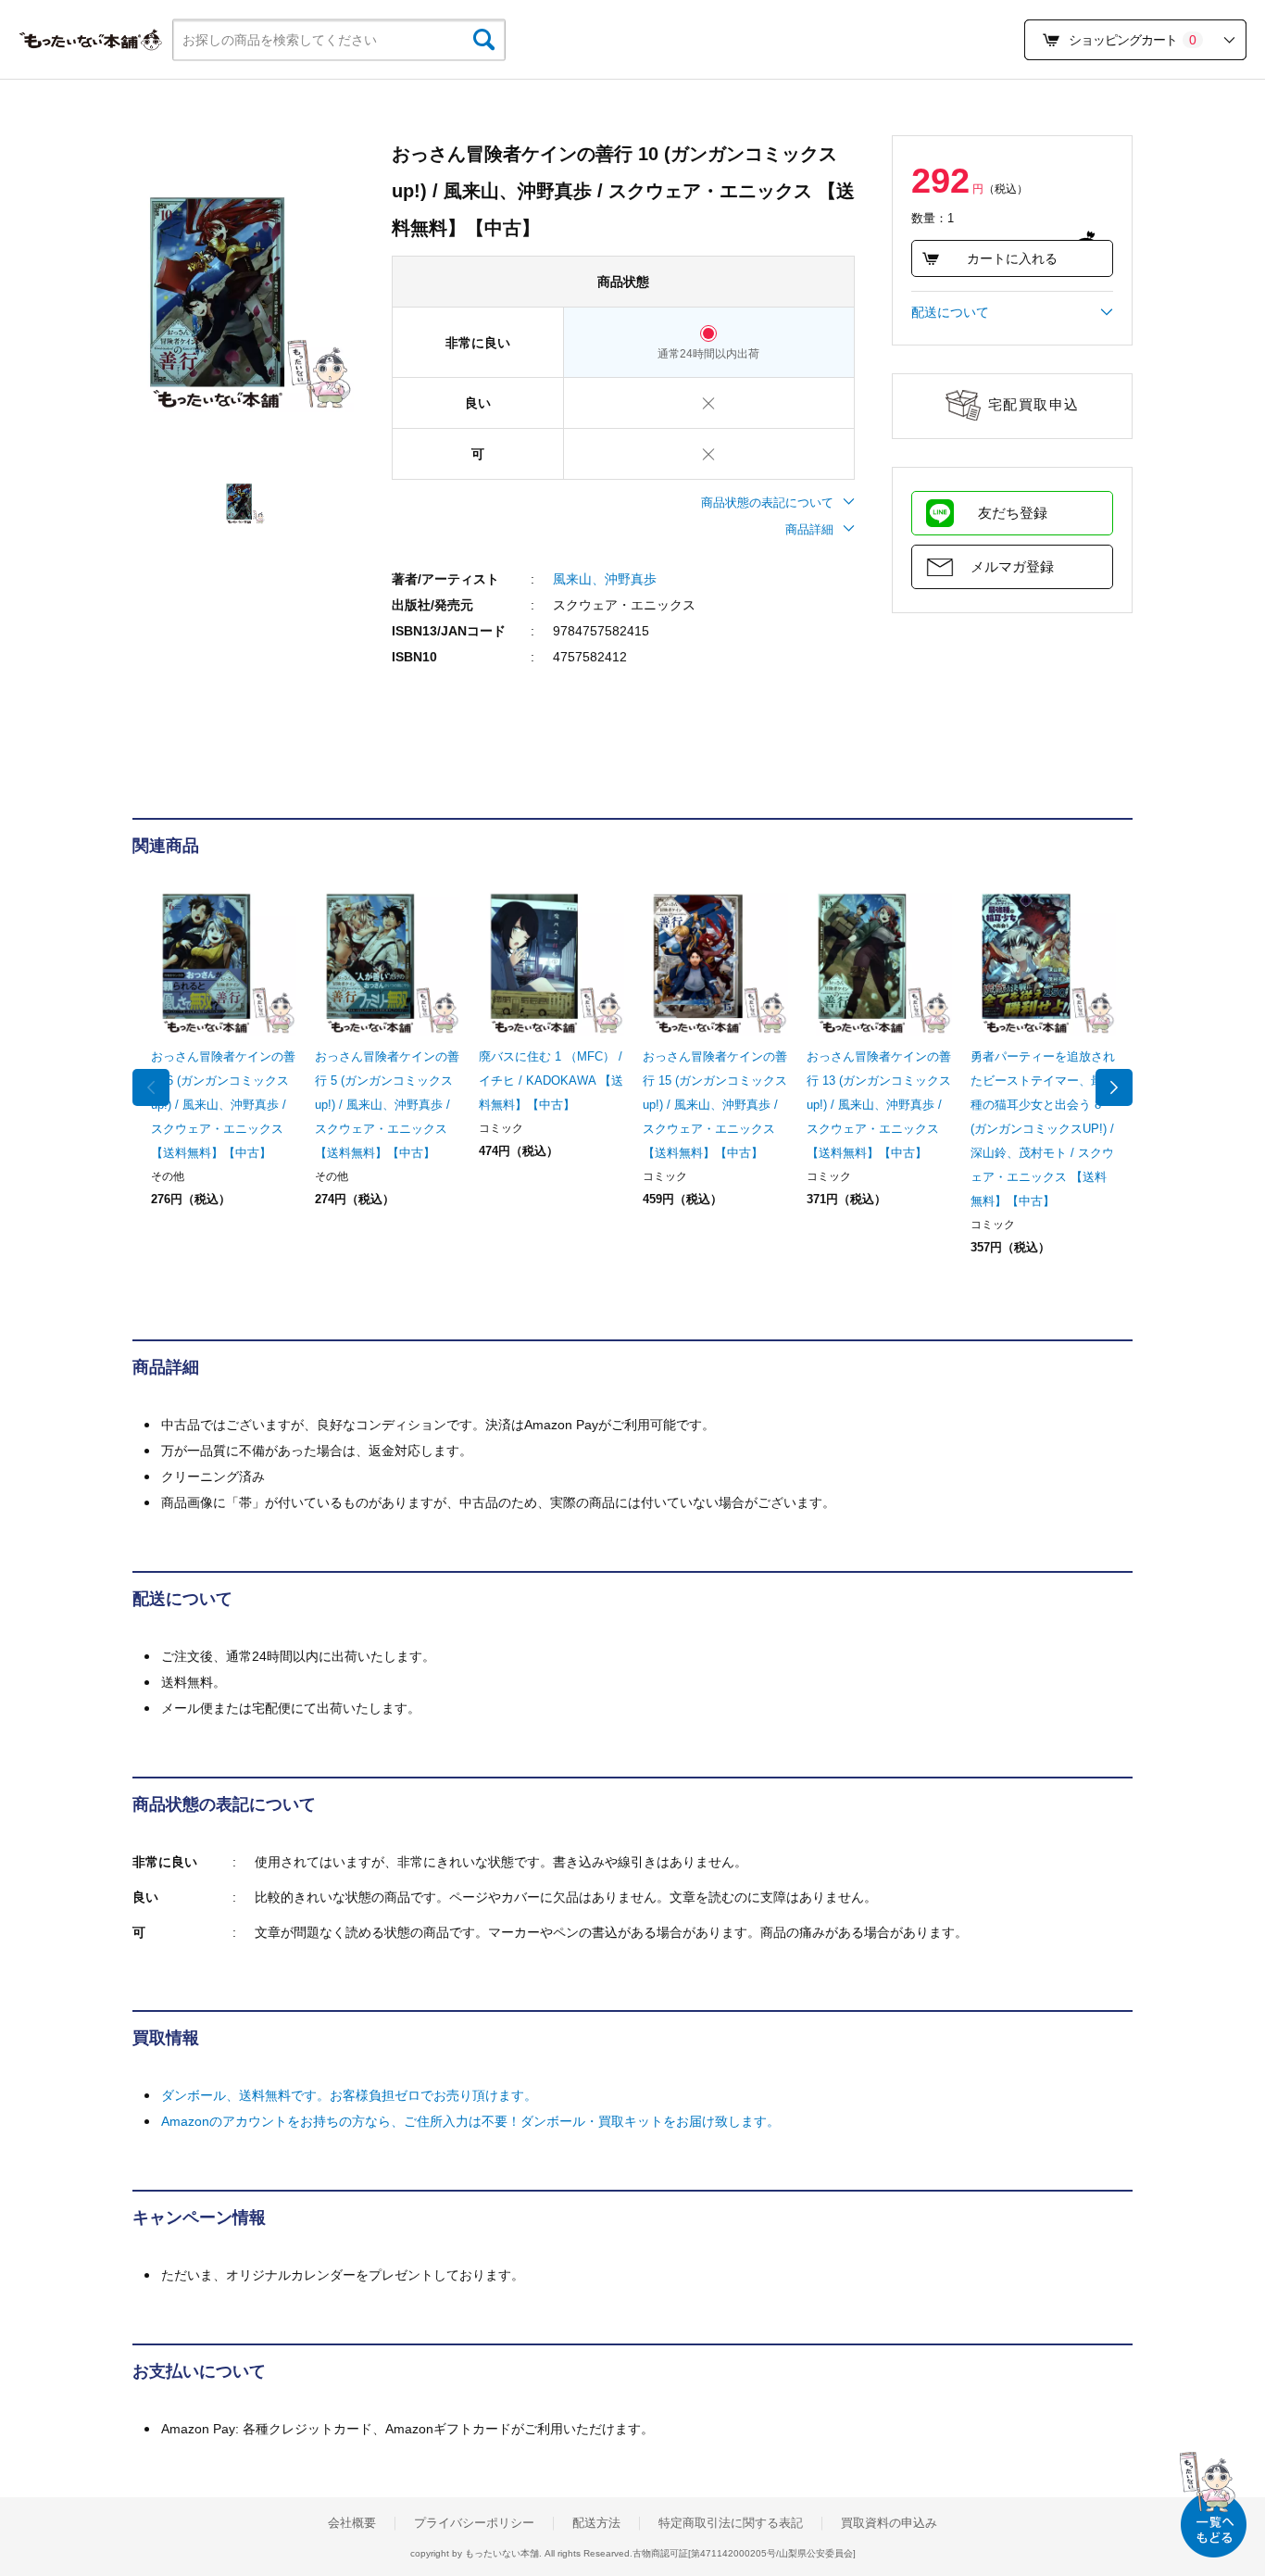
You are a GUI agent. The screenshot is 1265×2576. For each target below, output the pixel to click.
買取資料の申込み (889, 2523)
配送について (950, 312)
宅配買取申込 (1034, 404)
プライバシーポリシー (474, 2523)
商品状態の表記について (767, 503)
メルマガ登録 (1012, 566)
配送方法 (596, 2523)
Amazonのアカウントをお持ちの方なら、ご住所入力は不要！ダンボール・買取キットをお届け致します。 (470, 2121)
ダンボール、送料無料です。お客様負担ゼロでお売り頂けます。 (349, 2095)
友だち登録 (1013, 513)
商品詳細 (809, 529)
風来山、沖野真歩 (605, 579)
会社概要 (352, 2523)
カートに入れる (1012, 258)
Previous (151, 1087)
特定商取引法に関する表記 (731, 2523)
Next (1114, 1087)
